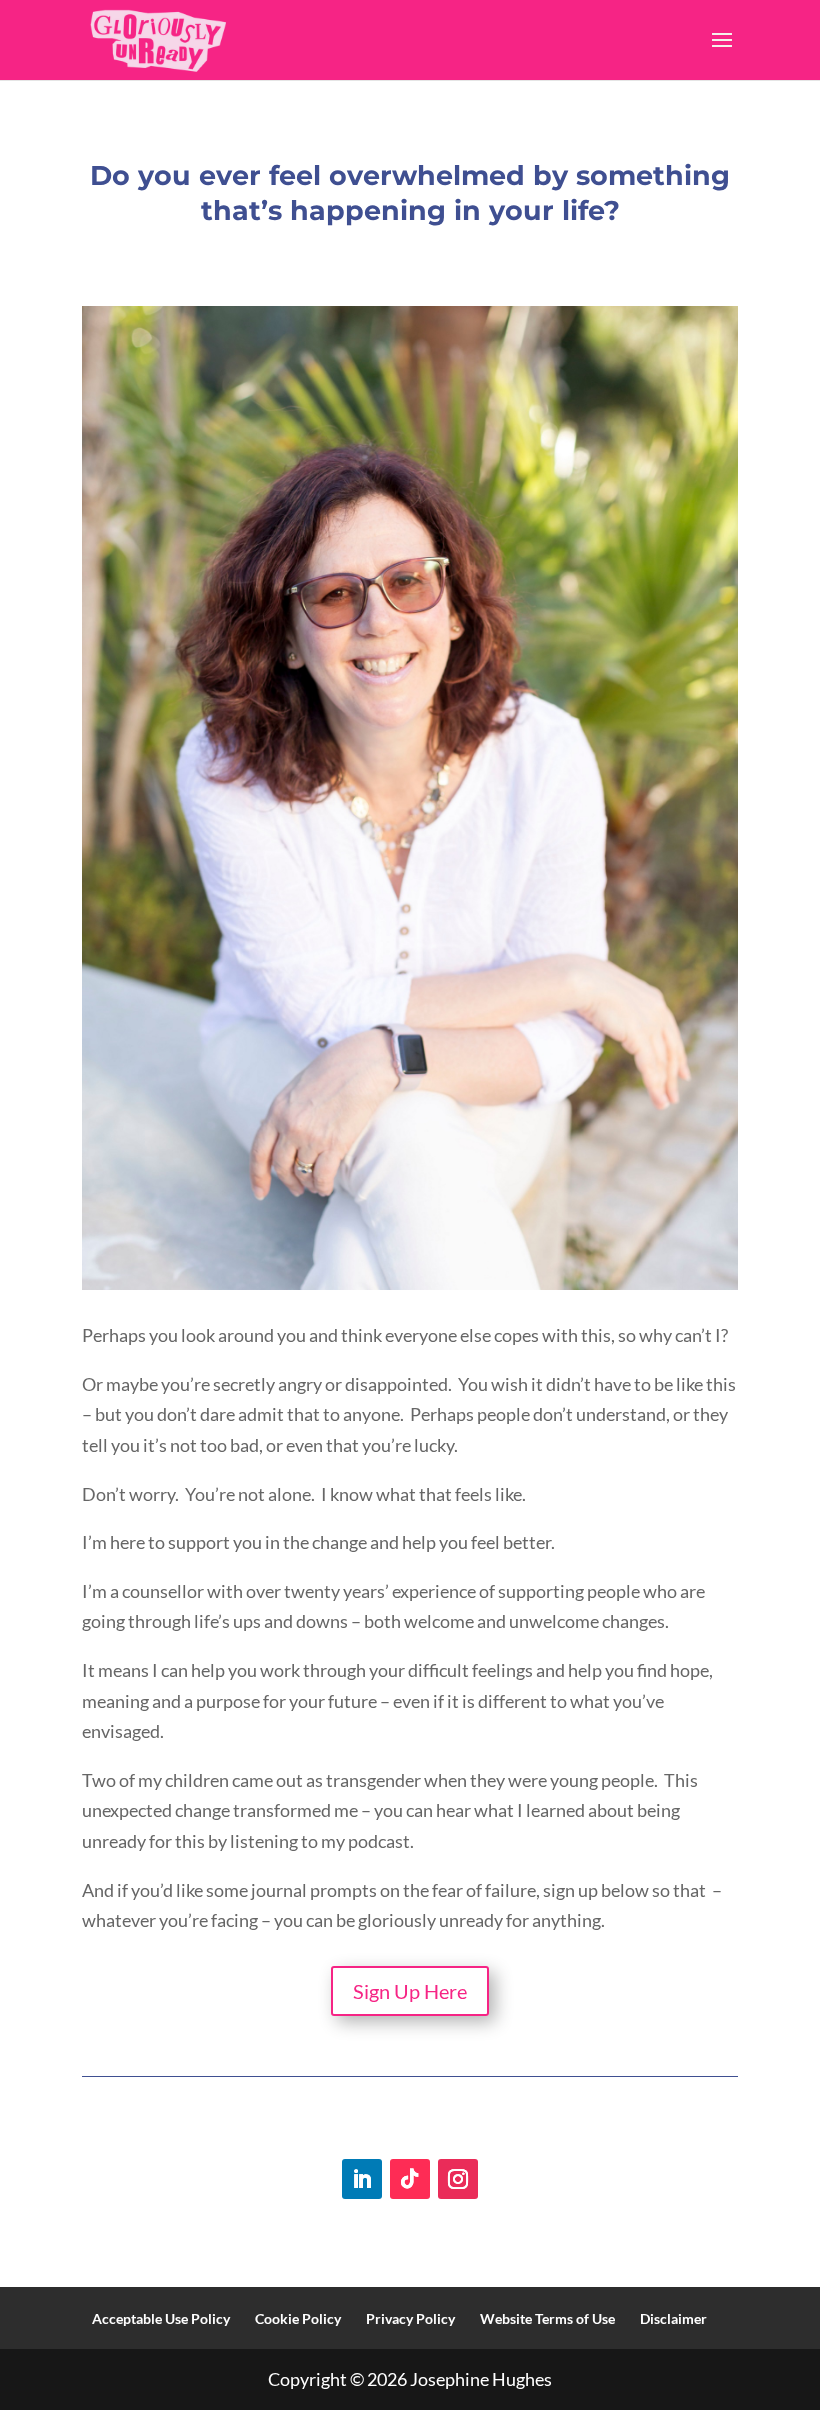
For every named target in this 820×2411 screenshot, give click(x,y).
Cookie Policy (298, 2318)
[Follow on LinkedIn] (362, 2179)
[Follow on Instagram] (458, 2179)
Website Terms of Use (547, 2318)
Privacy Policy (410, 2318)
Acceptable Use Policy (161, 2318)
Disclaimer (673, 2318)
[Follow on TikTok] (410, 2179)
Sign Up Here (410, 1991)
